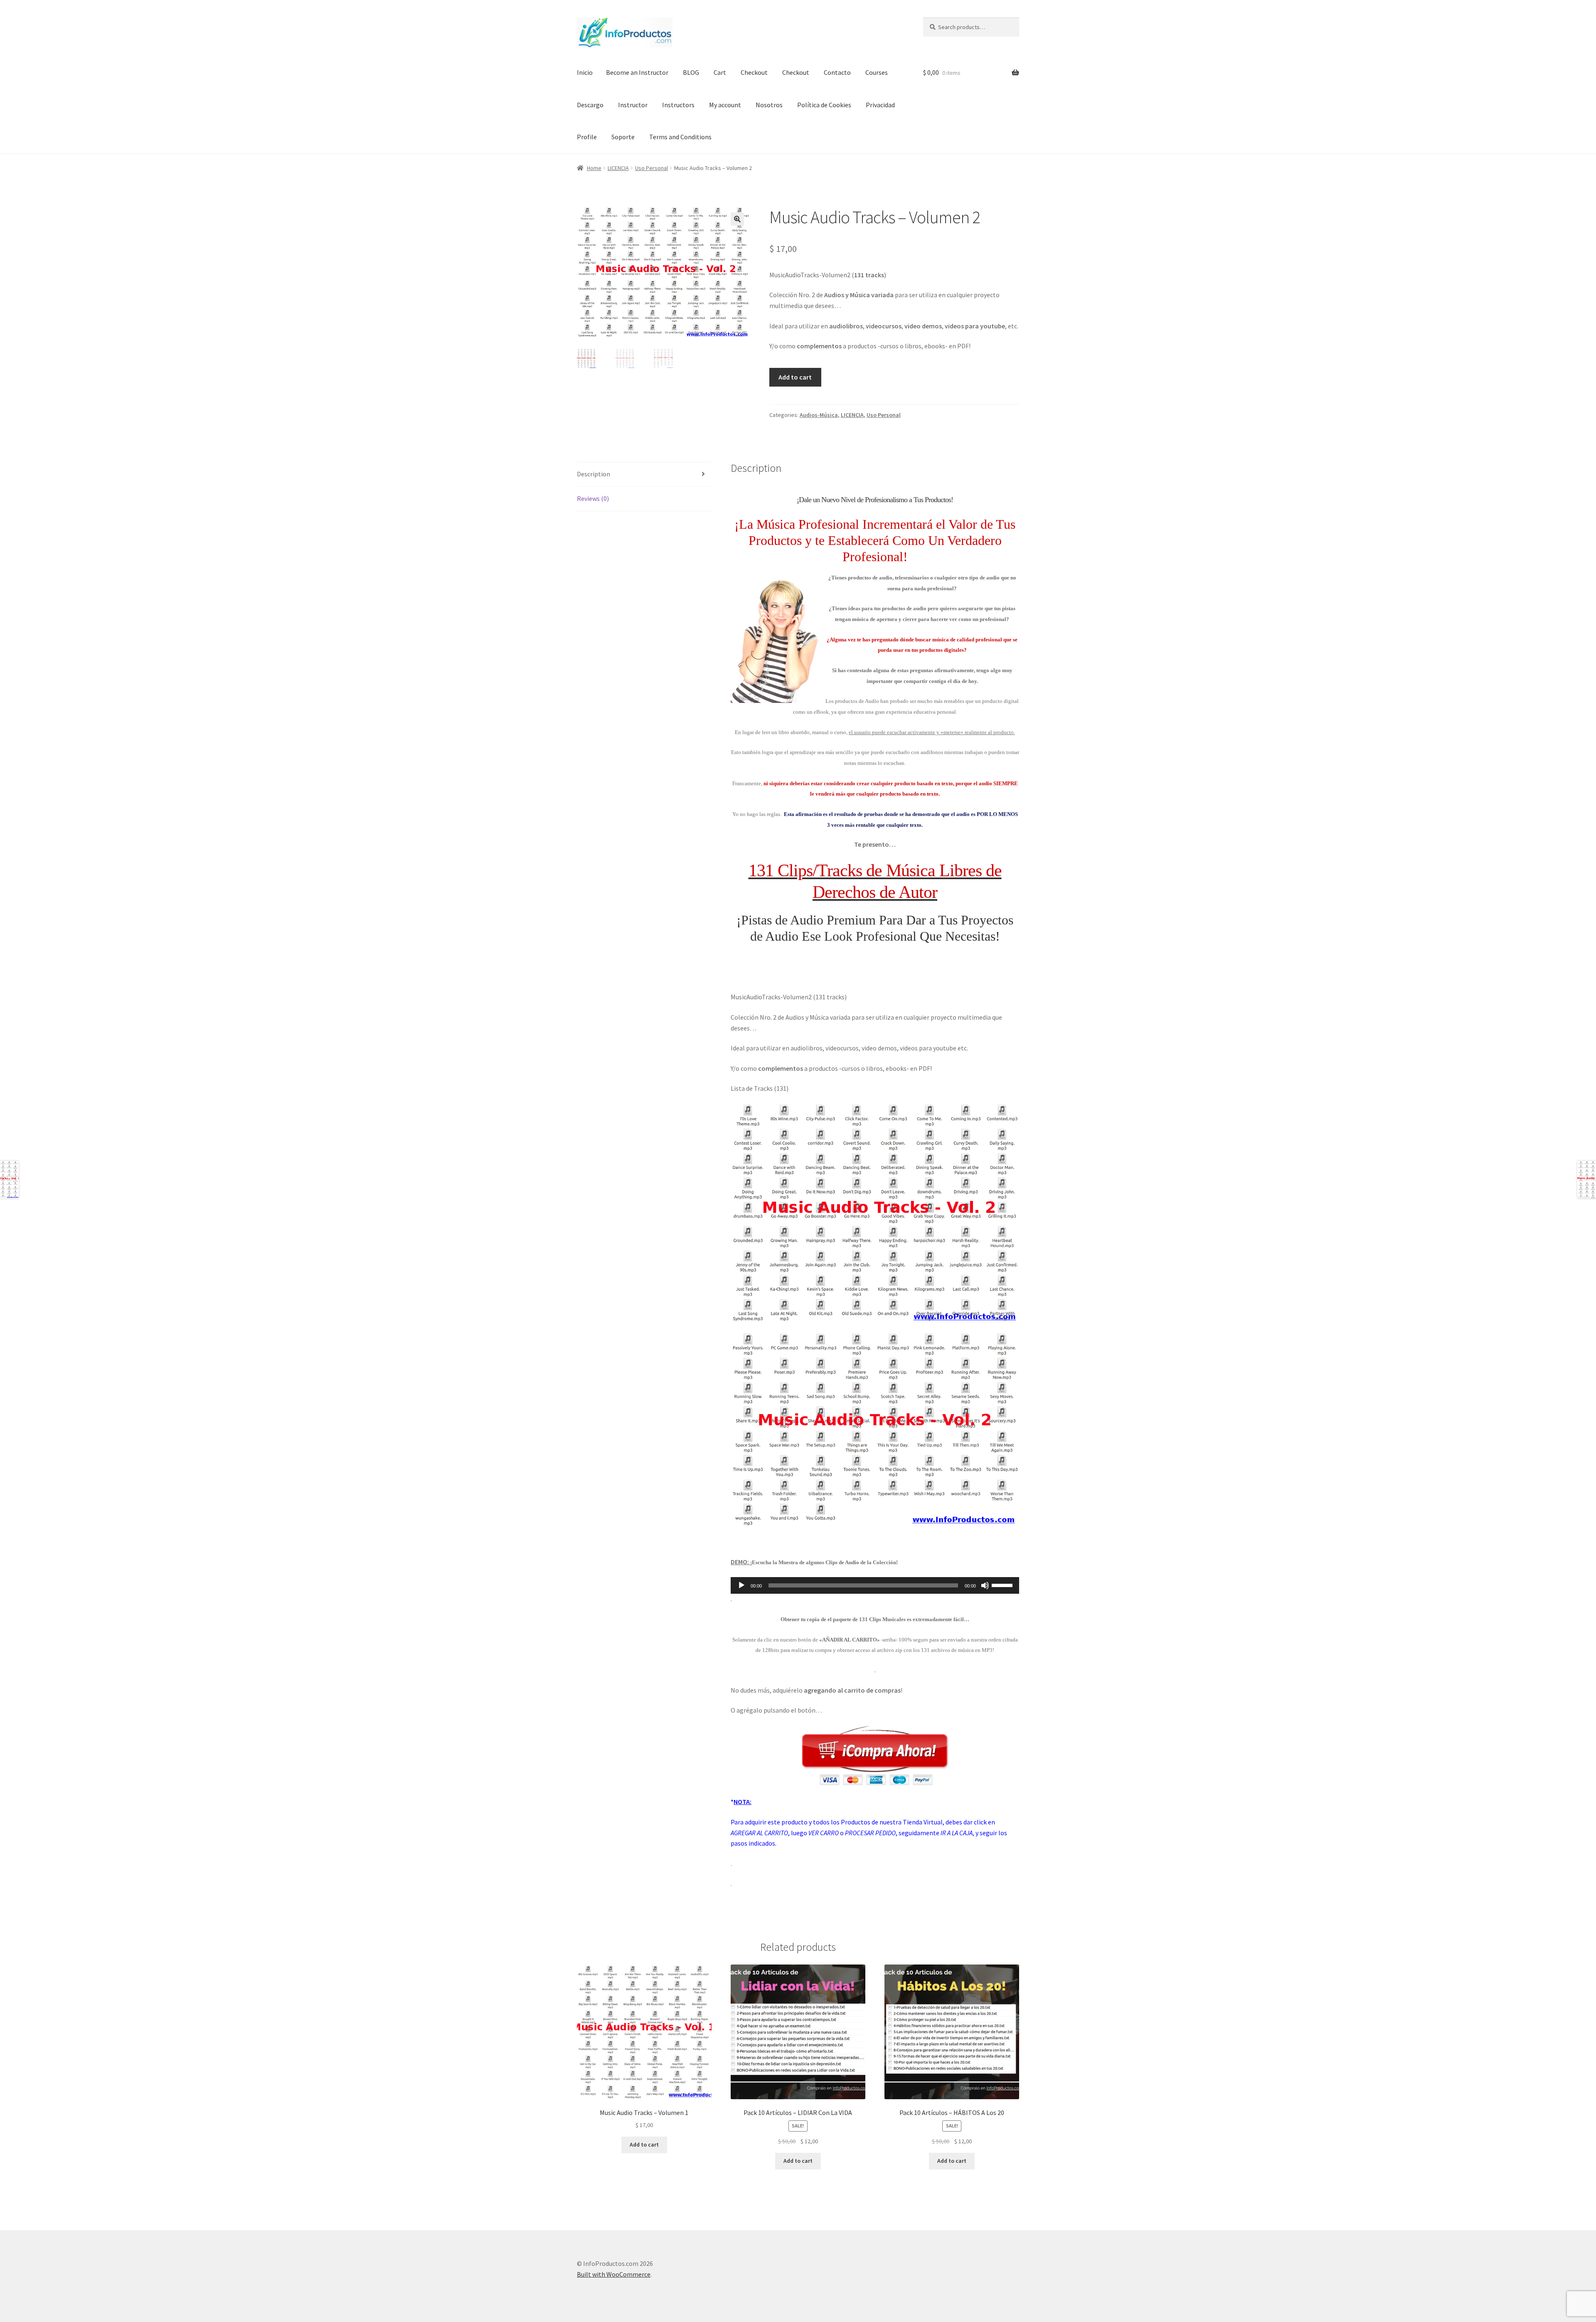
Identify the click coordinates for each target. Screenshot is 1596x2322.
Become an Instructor (637, 72)
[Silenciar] (985, 1585)
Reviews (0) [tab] (593, 498)
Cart (720, 72)
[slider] (1003, 1585)
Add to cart (795, 377)
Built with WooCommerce (614, 2274)
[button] (737, 219)
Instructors (678, 105)
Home (594, 168)
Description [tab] (594, 474)
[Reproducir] (741, 1585)
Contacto (837, 72)
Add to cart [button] (644, 2145)
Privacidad (880, 105)
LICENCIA (618, 168)
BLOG (691, 72)
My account (725, 105)
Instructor (633, 105)
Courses (877, 72)
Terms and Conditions (680, 137)
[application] (875, 1585)
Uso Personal (651, 168)
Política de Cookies (824, 105)
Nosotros (769, 105)
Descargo (590, 105)
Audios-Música (819, 415)
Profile (587, 137)
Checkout (754, 72)
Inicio (585, 72)
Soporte (623, 137)
